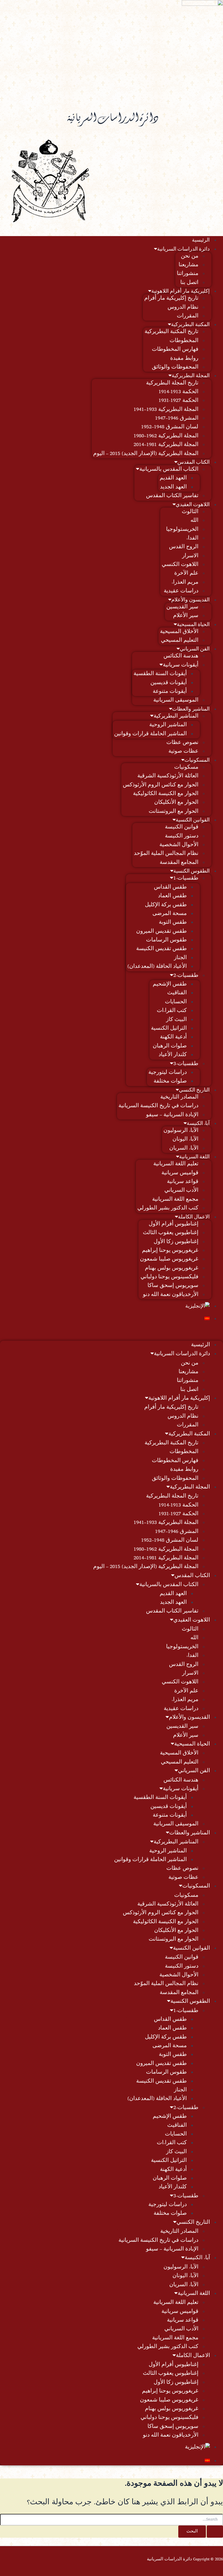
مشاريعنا (188, 265)
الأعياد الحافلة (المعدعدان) (157, 967)
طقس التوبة (173, 923)
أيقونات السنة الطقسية (160, 674)
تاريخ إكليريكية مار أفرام (171, 299)
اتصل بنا (189, 283)
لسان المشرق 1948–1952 (170, 427)
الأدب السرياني (181, 1191)
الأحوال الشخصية (179, 845)
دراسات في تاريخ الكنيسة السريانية (158, 1106)
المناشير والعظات (191, 709)
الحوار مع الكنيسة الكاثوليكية (166, 794)
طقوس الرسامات (166, 940)
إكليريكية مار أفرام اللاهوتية (180, 292)
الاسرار (190, 556)
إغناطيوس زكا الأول (176, 1242)
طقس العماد (172, 896)
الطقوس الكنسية (191, 871)
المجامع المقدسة (179, 863)
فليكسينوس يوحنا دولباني (169, 1277)
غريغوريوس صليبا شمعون (169, 1259)
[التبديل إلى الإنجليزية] (106, 1306)
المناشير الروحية (168, 725)
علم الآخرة (186, 574)
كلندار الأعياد (173, 1055)
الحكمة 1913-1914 (178, 392)
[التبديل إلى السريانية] (106, 1318)
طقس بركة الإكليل (166, 905)
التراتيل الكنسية (169, 1029)
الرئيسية (201, 240)
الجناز (180, 958)
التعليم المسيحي (180, 641)
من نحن (190, 256)
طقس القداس (170, 887)
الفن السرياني (195, 649)
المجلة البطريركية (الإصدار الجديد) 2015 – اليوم (146, 454)
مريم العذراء (185, 583)
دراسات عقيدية (181, 591)
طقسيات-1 (186, 878)
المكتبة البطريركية (190, 325)
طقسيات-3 (186, 1064)
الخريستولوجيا (182, 530)
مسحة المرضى (170, 914)
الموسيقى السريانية (176, 700)
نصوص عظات (182, 743)
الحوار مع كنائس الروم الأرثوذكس (161, 785)
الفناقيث (177, 993)
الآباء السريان (184, 1148)
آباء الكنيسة (198, 1124)
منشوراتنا (188, 274)
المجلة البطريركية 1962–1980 (166, 436)
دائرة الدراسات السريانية (183, 249)
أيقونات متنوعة (170, 692)
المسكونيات (197, 761)
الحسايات (176, 1002)
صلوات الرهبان (170, 1046)
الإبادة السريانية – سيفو (172, 1115)
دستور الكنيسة (182, 836)
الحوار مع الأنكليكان (176, 803)
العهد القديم (173, 478)
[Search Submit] (215, 2532)
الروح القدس (184, 547)
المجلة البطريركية (191, 376)
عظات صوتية (183, 752)
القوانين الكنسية (193, 820)
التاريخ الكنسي (194, 1090)
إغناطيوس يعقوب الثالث (171, 1233)
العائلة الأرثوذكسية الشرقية (168, 776)
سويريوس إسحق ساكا (173, 1286)
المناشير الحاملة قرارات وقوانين (150, 734)
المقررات (188, 316)
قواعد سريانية (183, 1182)
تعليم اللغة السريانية (176, 1164)
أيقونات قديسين (169, 683)
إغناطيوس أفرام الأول (173, 1224)
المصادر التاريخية (179, 1097)
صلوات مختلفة (170, 1081)
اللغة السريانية (194, 1157)
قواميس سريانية (180, 1173)
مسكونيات (186, 767)
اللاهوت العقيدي (193, 505)
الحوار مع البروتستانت (173, 812)
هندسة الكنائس (181, 656)
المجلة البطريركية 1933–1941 (166, 410)
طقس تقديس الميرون (161, 932)
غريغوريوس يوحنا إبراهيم (170, 1251)
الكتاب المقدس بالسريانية (169, 470)
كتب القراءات (172, 1011)
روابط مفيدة (184, 359)
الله (194, 521)
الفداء (192, 538)
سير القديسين (182, 607)
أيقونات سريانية (181, 665)
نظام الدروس (183, 308)
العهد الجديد (173, 487)
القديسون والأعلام (190, 600)
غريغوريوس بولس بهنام (172, 1268)
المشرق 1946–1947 (177, 418)
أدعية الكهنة (173, 1037)
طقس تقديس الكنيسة (161, 949)
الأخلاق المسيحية (179, 632)
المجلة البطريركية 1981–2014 (166, 445)
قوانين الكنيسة (182, 827)
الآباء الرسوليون (181, 1131)
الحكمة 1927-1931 (178, 401)
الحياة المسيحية (193, 625)
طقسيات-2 (186, 976)
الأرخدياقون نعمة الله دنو (171, 1295)
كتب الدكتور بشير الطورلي (168, 1208)
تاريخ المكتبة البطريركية (171, 332)
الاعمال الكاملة (194, 1217)
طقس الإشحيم (170, 984)
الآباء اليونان (185, 1139)
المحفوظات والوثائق (175, 367)
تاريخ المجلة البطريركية (172, 383)
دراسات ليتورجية (168, 1073)
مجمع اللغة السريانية (175, 1200)
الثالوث (190, 512)
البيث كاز (176, 1020)
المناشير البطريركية (176, 716)
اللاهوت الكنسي (180, 565)
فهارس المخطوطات (175, 350)
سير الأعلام (186, 616)
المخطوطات (184, 341)
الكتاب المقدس (194, 463)
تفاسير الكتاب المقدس (172, 496)
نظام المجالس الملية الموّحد (166, 854)
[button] (111, 1333)
